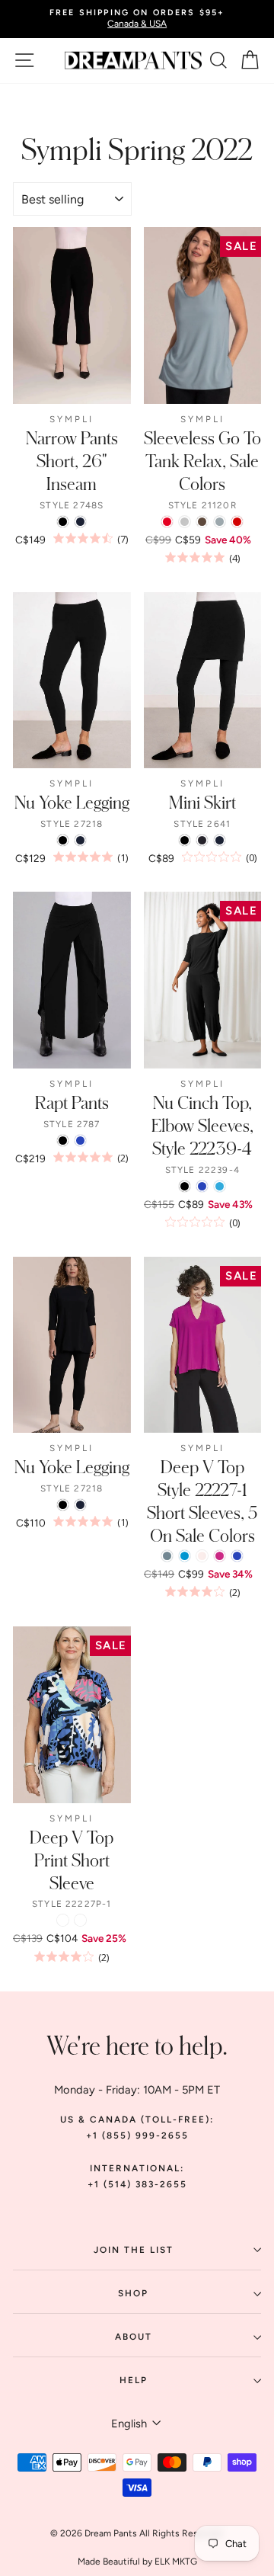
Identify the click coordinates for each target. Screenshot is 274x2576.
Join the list (134, 2250)
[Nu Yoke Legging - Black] (63, 840)
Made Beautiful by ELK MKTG (137, 2562)
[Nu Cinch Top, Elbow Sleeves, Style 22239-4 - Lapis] (202, 1186)
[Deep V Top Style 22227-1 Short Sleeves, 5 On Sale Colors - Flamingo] (220, 1556)
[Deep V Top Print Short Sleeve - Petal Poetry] (80, 1920)
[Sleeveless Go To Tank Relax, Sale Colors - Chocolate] (202, 522)
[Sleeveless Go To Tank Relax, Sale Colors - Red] (237, 522)
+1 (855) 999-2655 (137, 2135)
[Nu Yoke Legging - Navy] (80, 840)
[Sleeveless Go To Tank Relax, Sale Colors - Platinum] (185, 522)
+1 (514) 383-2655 (137, 2184)
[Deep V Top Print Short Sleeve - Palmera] (63, 1920)
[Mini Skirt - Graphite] (202, 840)
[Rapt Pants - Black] (63, 1141)
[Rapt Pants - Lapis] (80, 1141)
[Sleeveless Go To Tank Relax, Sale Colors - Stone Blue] (220, 522)
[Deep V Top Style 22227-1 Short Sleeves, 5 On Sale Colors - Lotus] (202, 1556)
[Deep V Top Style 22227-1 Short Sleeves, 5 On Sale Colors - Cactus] (167, 1556)
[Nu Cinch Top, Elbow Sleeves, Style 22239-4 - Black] (185, 1186)
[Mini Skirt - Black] (185, 840)
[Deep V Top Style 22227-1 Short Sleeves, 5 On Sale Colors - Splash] (185, 1556)
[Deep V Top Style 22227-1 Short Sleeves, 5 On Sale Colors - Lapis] (237, 1556)
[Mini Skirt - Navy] (220, 840)
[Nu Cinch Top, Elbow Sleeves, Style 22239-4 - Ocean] (220, 1186)
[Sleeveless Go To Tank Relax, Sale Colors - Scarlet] (167, 522)
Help (134, 2380)
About (134, 2337)
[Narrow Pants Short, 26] (63, 522)
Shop (133, 2293)
